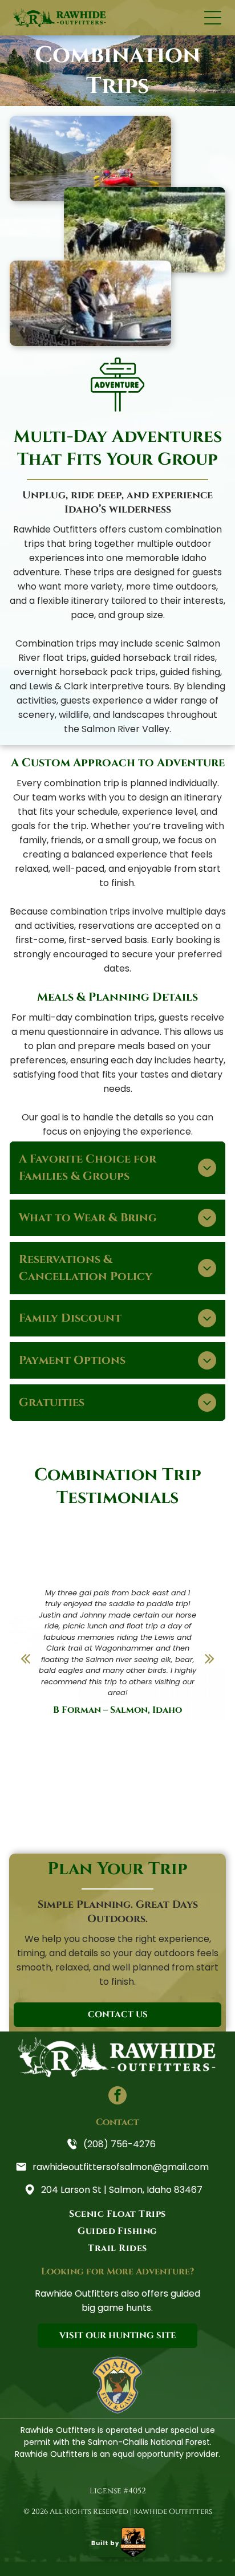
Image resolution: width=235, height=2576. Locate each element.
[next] (210, 1659)
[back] (25, 1659)
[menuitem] (117, 2214)
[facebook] (117, 2097)
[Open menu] (213, 18)
